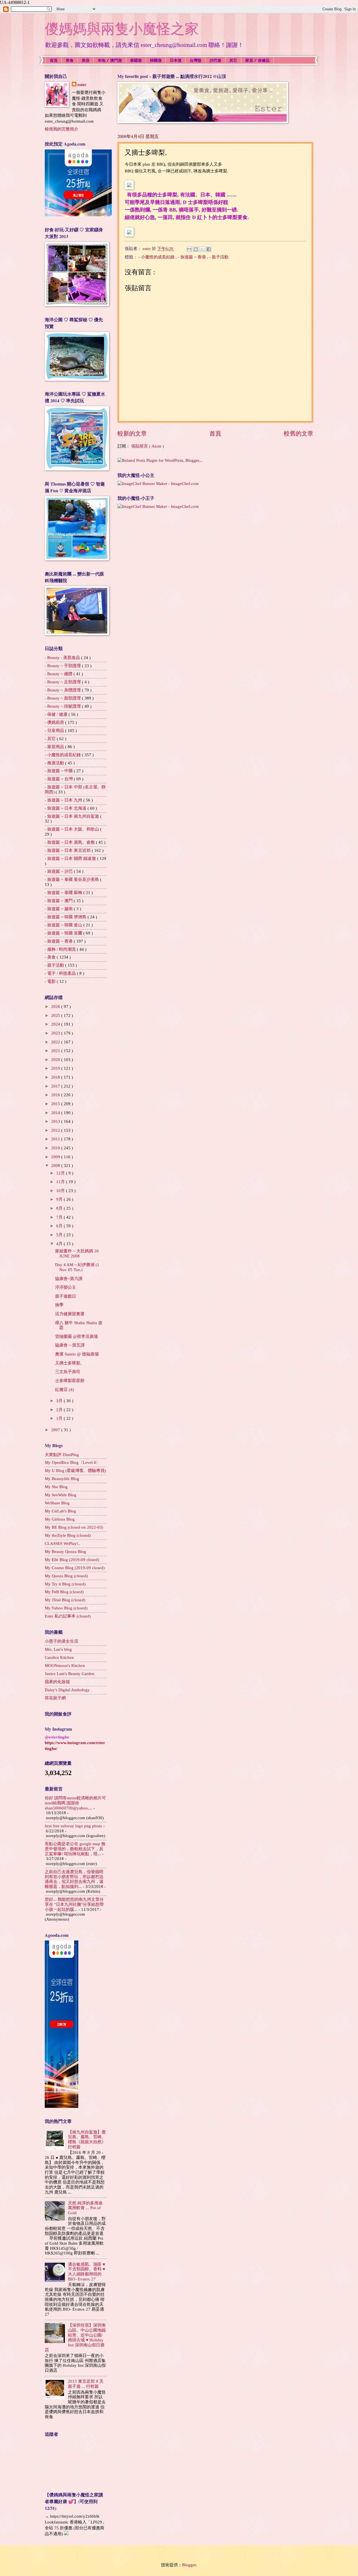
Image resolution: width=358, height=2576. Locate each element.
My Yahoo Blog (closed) (66, 1608)
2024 (56, 1024)
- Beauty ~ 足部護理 (63, 682)
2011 (56, 1139)
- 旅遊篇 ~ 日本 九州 (64, 800)
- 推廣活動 (55, 763)
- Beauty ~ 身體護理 (63, 690)
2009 (56, 1157)
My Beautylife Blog (62, 1479)
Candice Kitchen (59, 1657)
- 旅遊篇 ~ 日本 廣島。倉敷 (70, 842)
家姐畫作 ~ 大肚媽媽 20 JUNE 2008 (77, 1253)
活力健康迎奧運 (70, 1314)
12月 (61, 1173)
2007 (56, 1430)
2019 (56, 1068)
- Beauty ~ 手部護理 (63, 666)
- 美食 (51, 957)
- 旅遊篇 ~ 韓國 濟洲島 (66, 917)
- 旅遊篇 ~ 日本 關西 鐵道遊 (71, 858)
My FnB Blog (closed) (64, 1592)
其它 (233, 60)
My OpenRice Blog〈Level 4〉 (72, 1462)
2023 (56, 1033)
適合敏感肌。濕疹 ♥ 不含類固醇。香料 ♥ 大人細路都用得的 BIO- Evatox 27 (87, 2272)
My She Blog (56, 1487)
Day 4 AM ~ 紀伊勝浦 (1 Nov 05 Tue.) (77, 1267)
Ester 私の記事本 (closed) (68, 1616)
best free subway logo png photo (73, 1826)
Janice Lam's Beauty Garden (70, 1674)
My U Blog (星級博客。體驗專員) (75, 1471)
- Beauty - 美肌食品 (63, 658)
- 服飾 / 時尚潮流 (61, 949)
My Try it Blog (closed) (65, 1584)
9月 (60, 1199)
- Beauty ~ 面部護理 (63, 698)
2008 (56, 1165)
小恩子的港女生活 (62, 1641)
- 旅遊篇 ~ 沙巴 (59, 871)
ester (82, 85)
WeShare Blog (57, 1503)
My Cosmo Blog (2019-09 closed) (75, 1568)
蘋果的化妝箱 (57, 1682)
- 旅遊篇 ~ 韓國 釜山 (64, 925)
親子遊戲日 (66, 1296)
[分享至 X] (202, 249)
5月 (60, 1235)
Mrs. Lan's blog (58, 1649)
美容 (86, 60)
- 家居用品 (55, 747)
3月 (60, 1401)
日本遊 (176, 60)
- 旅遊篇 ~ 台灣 (59, 779)
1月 (60, 1418)
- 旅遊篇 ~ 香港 (192, 257)
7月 (60, 1217)
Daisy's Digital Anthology (67, 1690)
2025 (56, 1015)
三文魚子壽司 (68, 1372)
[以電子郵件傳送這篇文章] (189, 249)
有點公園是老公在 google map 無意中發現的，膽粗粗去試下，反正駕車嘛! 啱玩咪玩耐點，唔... (75, 1849)
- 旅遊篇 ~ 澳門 (59, 901)
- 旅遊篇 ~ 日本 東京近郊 (68, 850)
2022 (56, 1042)
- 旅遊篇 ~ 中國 (59, 771)
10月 (61, 1191)
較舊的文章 (299, 434)
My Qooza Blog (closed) (66, 1576)
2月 (60, 1410)
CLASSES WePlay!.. (63, 1543)
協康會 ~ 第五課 (70, 1345)
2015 (56, 1104)
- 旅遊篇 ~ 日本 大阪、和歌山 (72, 829)
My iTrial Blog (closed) (65, 1600)
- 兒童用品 (55, 731)
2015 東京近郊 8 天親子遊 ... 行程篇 (86, 2384)
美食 (70, 60)
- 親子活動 (219, 257)
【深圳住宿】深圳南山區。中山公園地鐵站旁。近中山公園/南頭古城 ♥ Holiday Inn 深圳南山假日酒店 (75, 2337)
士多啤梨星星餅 (70, 1381)
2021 (56, 1051)
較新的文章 (132, 434)
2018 (56, 1077)
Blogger (189, 2565)
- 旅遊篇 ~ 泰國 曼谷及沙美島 (72, 879)
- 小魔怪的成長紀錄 (157, 257)
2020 (56, 1060)
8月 (60, 1208)
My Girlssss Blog (60, 1519)
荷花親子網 (55, 1698)
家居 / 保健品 (257, 60)
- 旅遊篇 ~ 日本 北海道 (66, 808)
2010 (56, 1148)
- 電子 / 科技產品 (61, 973)
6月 (60, 1226)
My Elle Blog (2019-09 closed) (72, 1560)
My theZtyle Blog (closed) (68, 1535)
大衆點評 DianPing (62, 1455)
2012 (56, 1130)
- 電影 (51, 981)
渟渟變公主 (66, 1287)
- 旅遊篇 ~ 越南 (59, 909)
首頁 (54, 60)
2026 (56, 1007)
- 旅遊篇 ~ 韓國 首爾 (64, 933)
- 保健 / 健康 (57, 714)
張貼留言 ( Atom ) (148, 446)
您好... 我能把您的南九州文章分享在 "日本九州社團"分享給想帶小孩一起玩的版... (74, 1904)
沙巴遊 (215, 60)
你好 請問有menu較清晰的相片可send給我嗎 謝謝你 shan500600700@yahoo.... (75, 1803)
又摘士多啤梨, (68, 1363)
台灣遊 (196, 60)
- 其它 (51, 739)
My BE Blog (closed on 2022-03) (74, 1527)
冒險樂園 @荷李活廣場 (76, 1336)
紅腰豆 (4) (64, 1390)
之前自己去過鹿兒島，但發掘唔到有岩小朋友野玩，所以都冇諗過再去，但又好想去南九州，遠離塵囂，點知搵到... (74, 1879)
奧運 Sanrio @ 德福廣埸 (77, 1354)
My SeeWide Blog (61, 1495)
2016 (56, 1095)
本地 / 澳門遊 (110, 60)
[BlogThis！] (196, 249)
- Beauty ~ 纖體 (59, 674)
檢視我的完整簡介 (62, 129)
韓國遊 (156, 60)
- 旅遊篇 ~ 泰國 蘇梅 (64, 893)
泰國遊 (136, 60)
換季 (59, 1305)
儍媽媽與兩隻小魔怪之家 (122, 29)
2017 (56, 1086)
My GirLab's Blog (60, 1511)
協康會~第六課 (69, 1279)
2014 (56, 1113)
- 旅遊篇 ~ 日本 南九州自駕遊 (72, 816)
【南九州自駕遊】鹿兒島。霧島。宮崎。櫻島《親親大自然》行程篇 (87, 2139)
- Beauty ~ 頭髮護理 (63, 706)
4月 (60, 1244)
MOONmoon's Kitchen (65, 1666)
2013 (56, 1121)
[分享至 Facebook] (209, 249)
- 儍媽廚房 (55, 722)
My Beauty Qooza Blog (65, 1552)
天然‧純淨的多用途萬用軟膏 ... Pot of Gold (85, 2208)
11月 (61, 1182)
